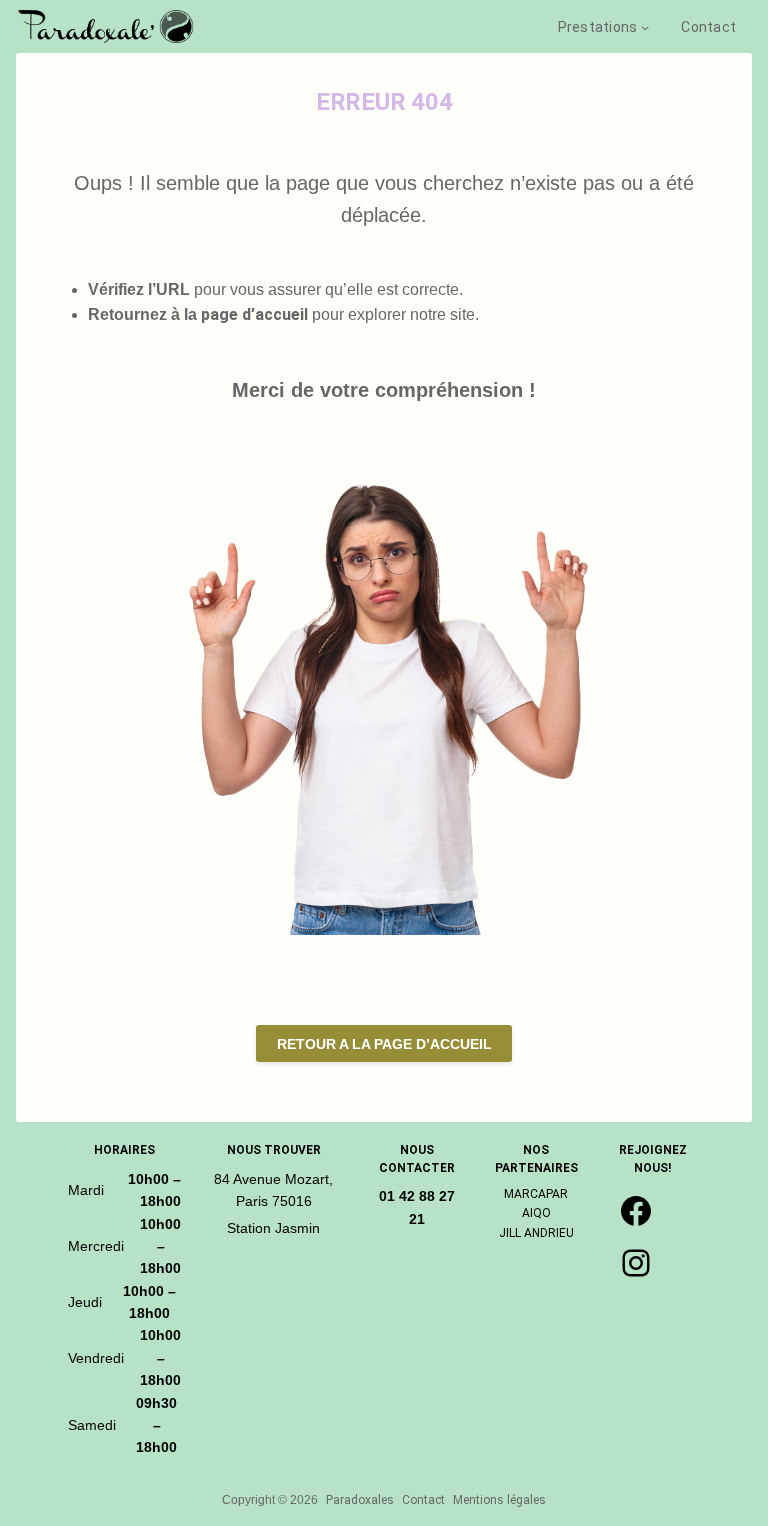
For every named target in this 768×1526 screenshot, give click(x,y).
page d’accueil (254, 314)
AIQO (536, 1213)
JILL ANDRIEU (536, 1233)
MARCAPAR (536, 1194)
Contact (423, 1500)
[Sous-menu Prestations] (645, 27)
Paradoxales (360, 1500)
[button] (384, 1043)
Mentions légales (499, 1500)
